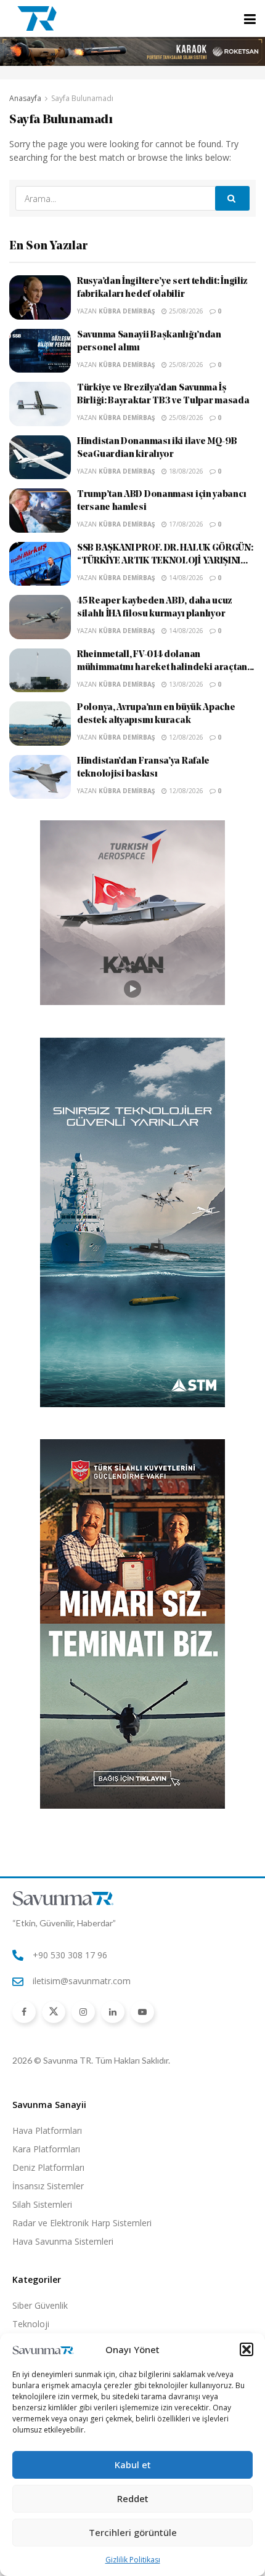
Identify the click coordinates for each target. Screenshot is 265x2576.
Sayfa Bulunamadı (82, 98)
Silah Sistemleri (42, 2204)
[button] (247, 2349)
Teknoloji (31, 2324)
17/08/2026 (185, 524)
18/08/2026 (185, 471)
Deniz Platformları (48, 2167)
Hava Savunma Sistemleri (63, 2241)
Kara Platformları (46, 2149)
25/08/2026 (185, 311)
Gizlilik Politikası (133, 2560)
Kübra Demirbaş (127, 311)
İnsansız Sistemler (48, 2186)
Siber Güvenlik (40, 2305)
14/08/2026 (185, 578)
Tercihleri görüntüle (133, 2532)
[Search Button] (232, 198)
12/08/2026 (185, 737)
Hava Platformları (47, 2130)
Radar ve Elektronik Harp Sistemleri (82, 2223)
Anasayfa (25, 98)
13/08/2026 (185, 684)
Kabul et (133, 2465)
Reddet (133, 2498)
